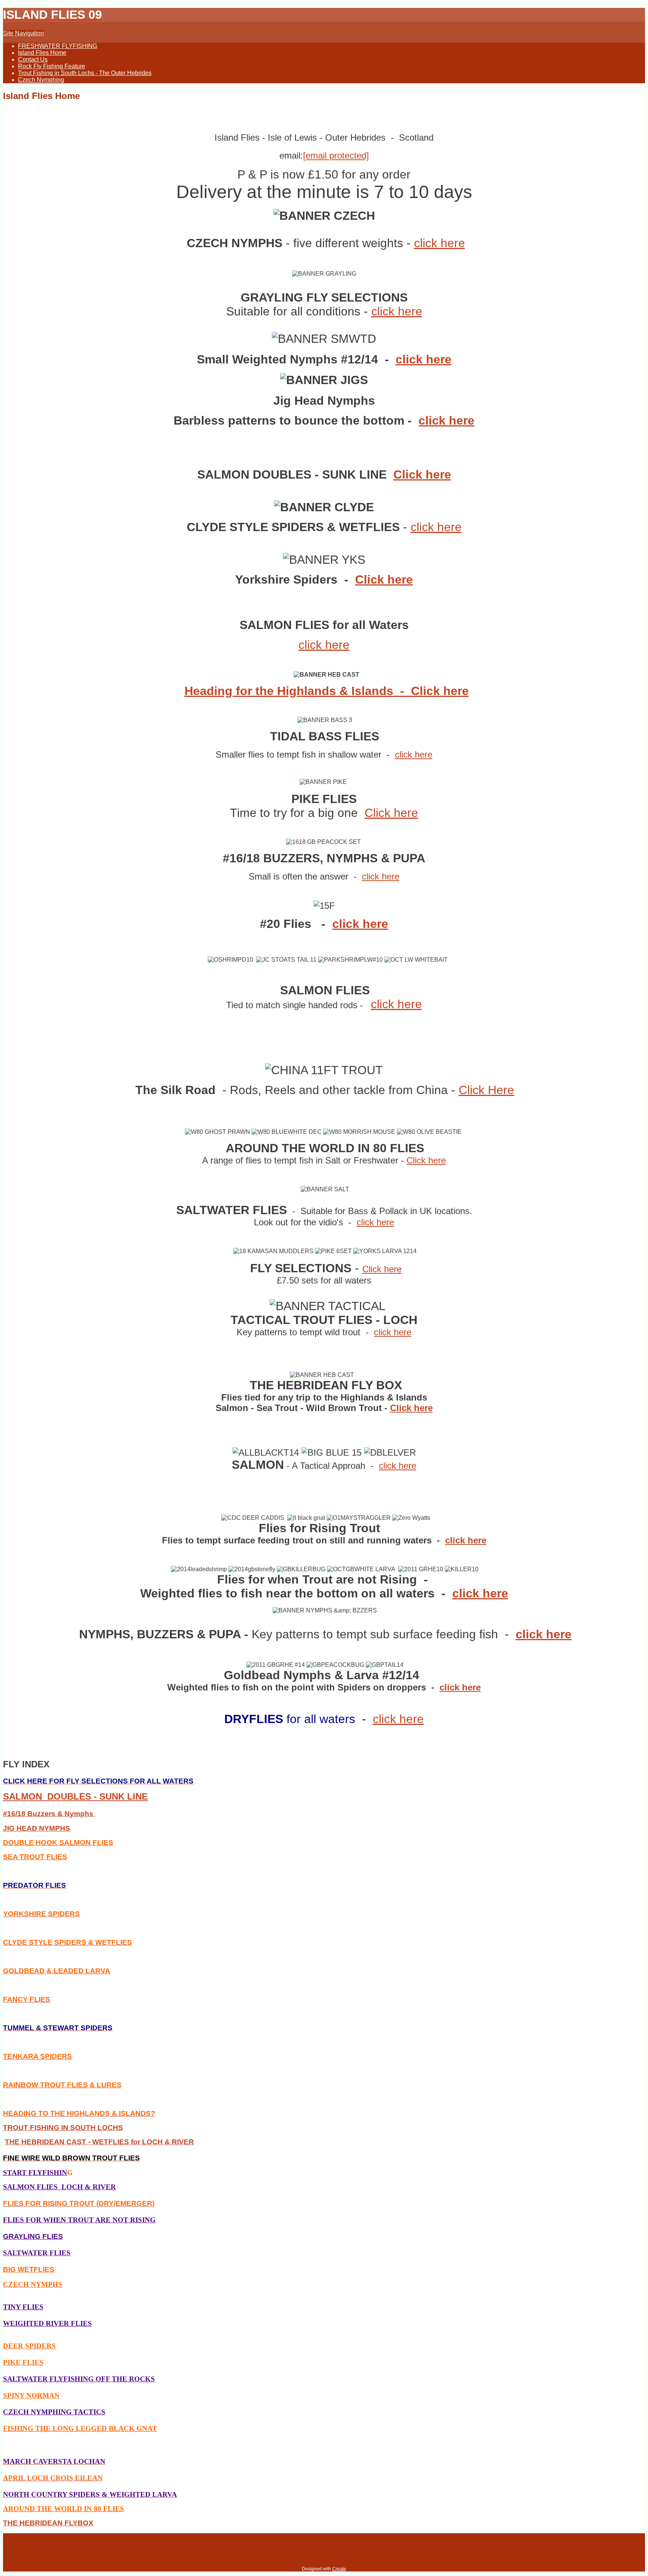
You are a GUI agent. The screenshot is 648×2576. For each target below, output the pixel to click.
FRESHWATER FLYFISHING (58, 46)
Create (339, 2569)
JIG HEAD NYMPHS (37, 1828)
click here (439, 243)
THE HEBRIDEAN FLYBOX (48, 2523)
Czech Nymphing (41, 80)
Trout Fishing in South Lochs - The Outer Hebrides (85, 73)
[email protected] (336, 155)
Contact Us (33, 59)
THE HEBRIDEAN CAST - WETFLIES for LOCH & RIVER (99, 2142)
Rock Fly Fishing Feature (52, 66)
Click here (422, 474)
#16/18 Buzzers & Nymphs (49, 1814)
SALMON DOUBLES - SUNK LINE (75, 1796)
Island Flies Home (42, 53)
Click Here (486, 1090)
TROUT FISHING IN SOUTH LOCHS (63, 2128)
